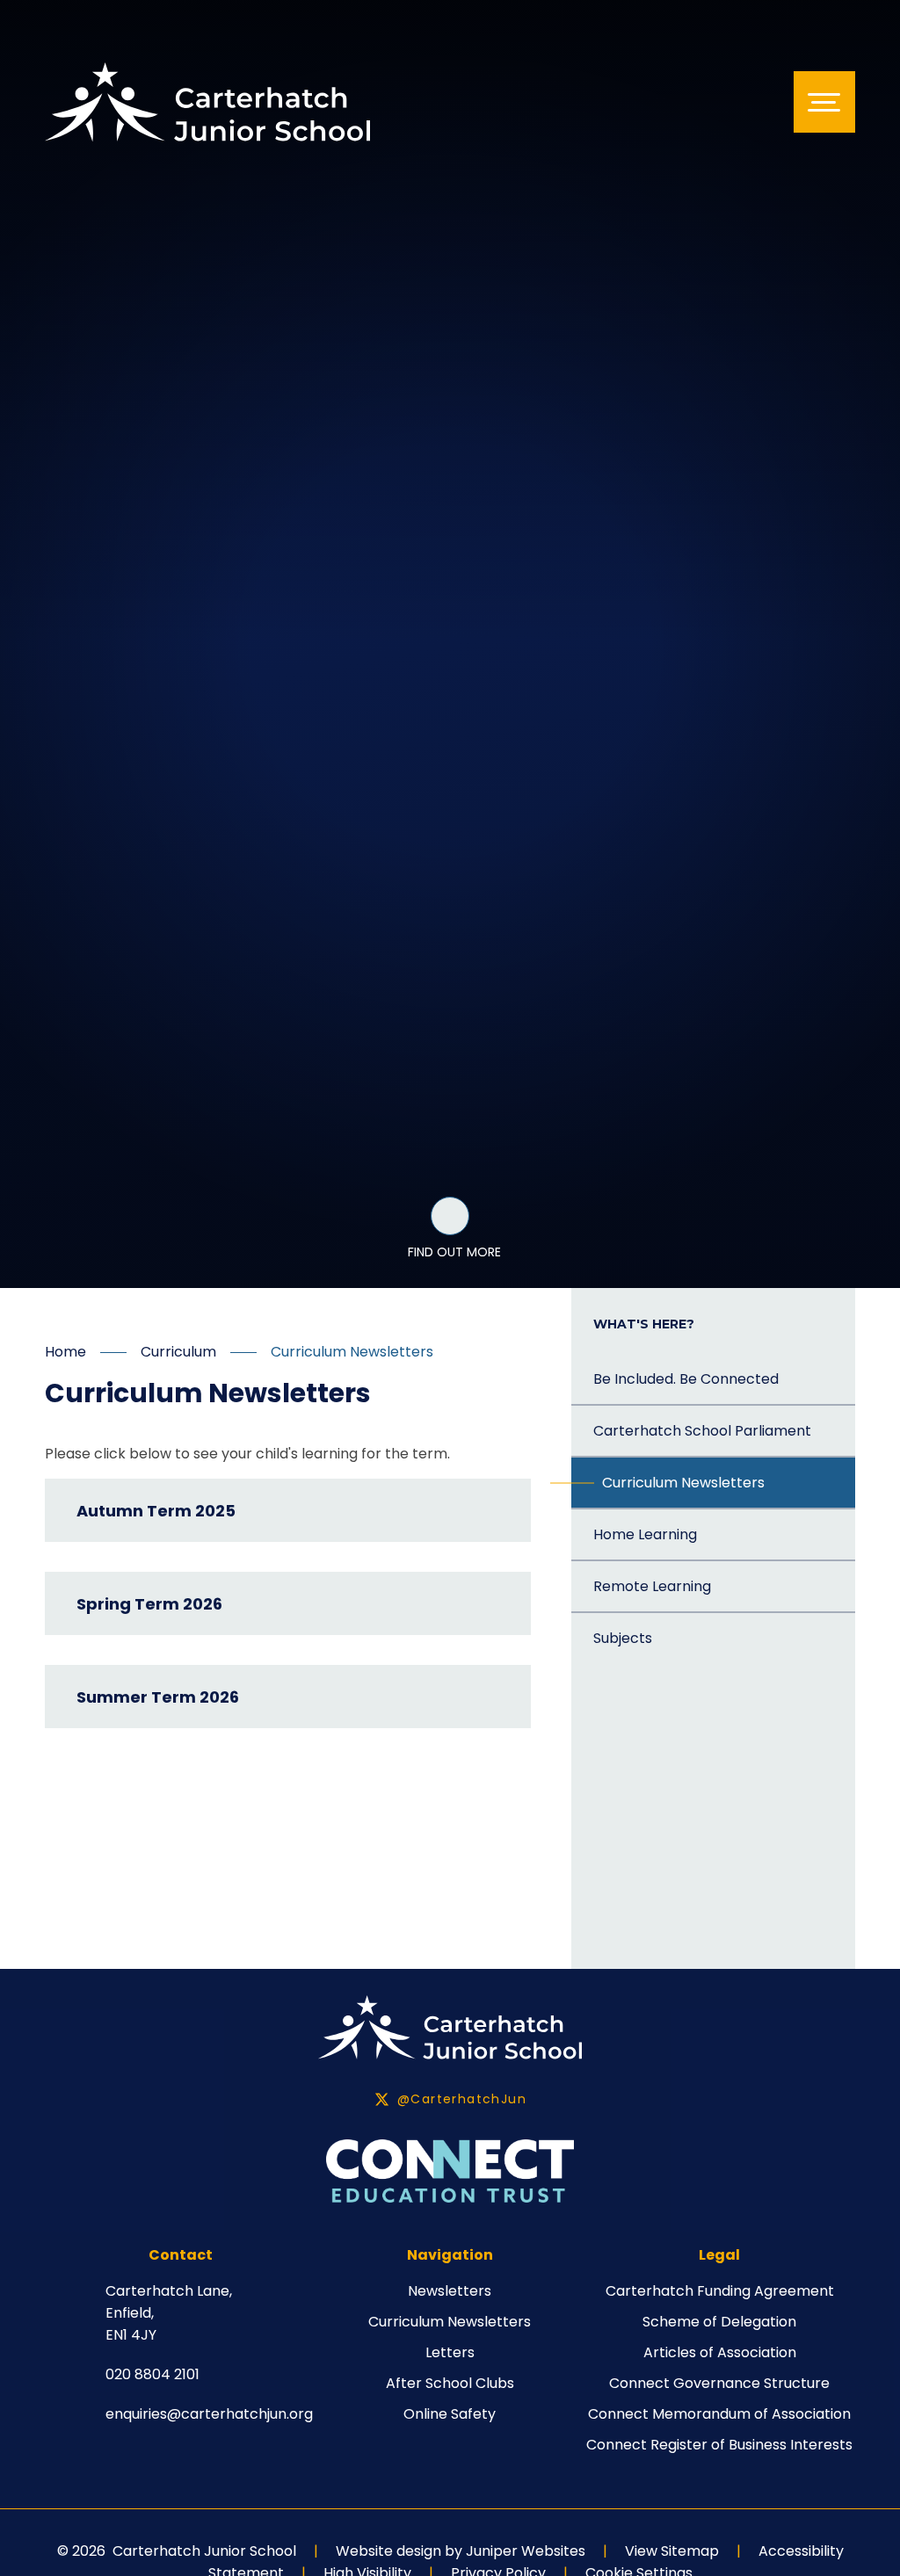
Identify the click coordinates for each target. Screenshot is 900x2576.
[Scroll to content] (450, 1216)
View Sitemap (672, 2551)
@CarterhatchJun (462, 2099)
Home (65, 1352)
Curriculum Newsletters (352, 1352)
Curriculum (178, 1352)
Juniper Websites (526, 2551)
